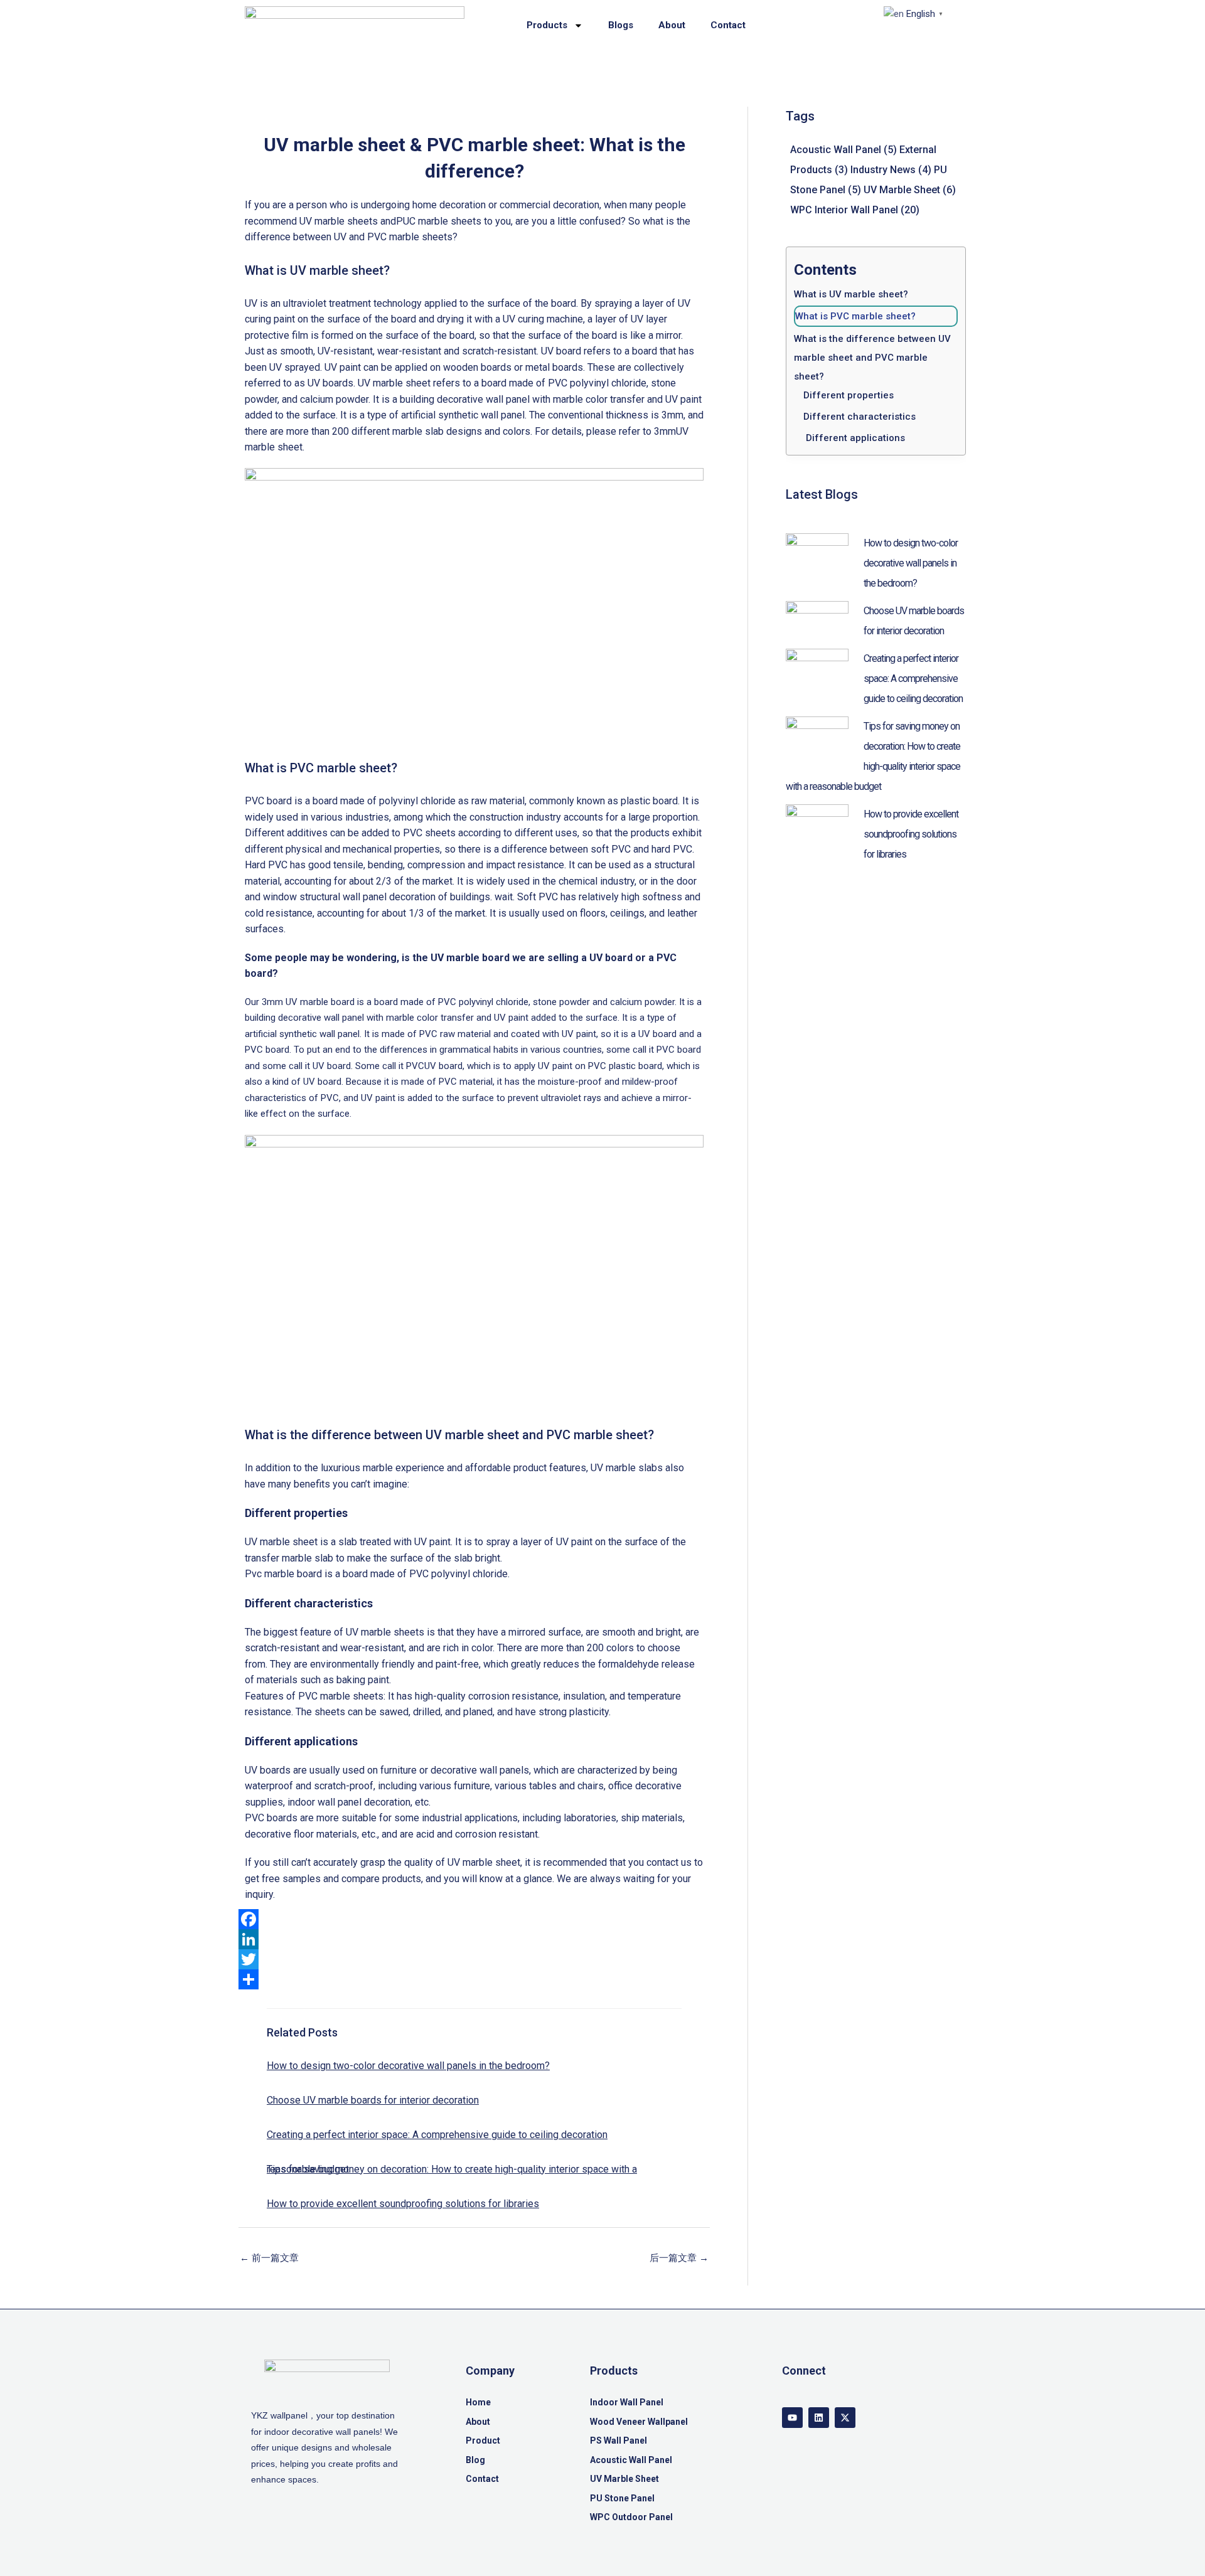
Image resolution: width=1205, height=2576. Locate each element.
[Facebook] (474, 1919)
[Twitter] (474, 1959)
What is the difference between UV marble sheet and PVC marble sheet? (874, 358)
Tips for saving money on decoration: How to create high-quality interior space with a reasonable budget (452, 2169)
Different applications (854, 438)
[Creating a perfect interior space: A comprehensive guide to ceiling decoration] (817, 667)
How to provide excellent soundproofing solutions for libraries (403, 2204)
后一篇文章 (679, 2258)
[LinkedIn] (474, 1939)
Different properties (849, 395)
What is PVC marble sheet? (857, 316)
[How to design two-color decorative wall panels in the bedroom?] (817, 551)
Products (547, 25)
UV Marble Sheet (910, 190)
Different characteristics (860, 417)
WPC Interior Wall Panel (855, 210)
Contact (728, 25)
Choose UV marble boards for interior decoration (373, 2100)
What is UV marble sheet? (851, 294)
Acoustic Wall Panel (843, 150)
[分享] (474, 1979)
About (672, 25)
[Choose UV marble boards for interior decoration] (817, 619)
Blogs (621, 25)
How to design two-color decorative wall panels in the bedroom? (408, 2066)
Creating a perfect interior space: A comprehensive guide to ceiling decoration (437, 2135)
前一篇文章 (269, 2258)
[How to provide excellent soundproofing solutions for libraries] (817, 822)
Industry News (891, 170)
